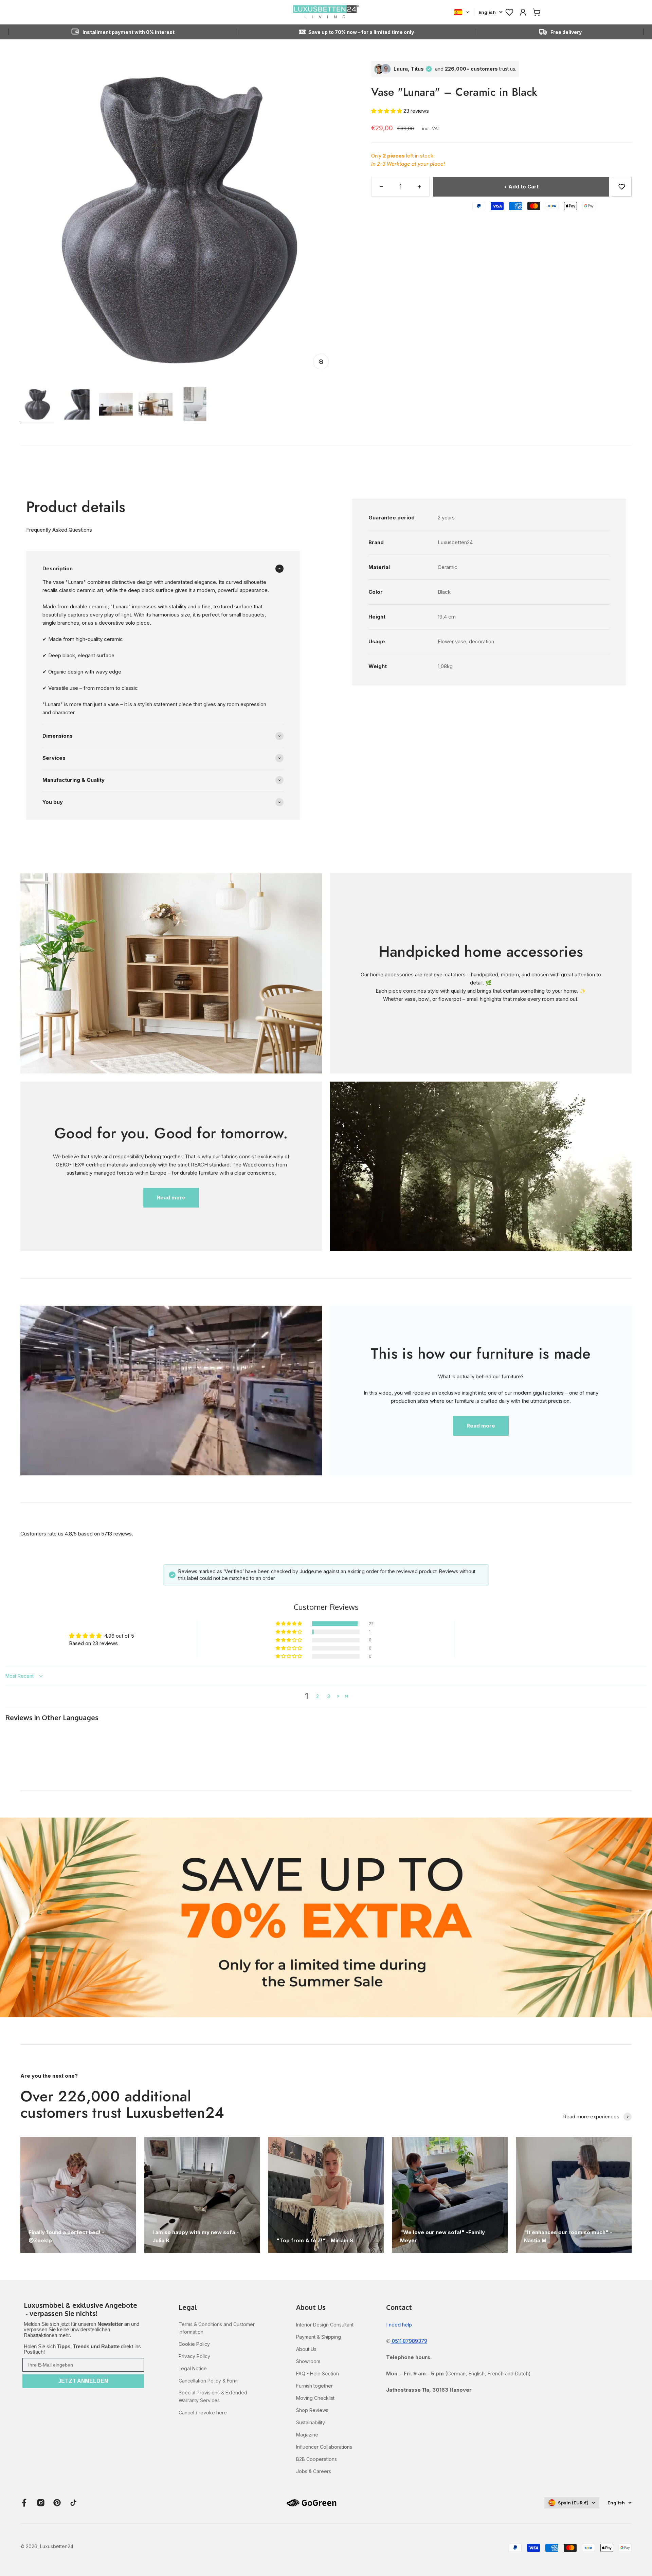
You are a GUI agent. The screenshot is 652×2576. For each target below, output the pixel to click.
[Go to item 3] (116, 405)
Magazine (307, 2435)
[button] (387, 111)
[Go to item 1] (37, 405)
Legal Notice (193, 2368)
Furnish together (314, 2386)
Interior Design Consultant (325, 2325)
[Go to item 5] (195, 405)
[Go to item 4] (156, 405)
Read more (171, 1198)
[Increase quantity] (419, 187)
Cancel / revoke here (203, 2413)
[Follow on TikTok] (73, 2503)
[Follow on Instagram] (41, 2503)
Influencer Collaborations (324, 2447)
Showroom (308, 2361)
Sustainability (311, 2422)
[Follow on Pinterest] (57, 2503)
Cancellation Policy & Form (208, 2381)
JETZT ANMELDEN (83, 2381)
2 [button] (318, 1696)
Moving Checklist (315, 2398)
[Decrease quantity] (381, 187)
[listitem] (83, 2310)
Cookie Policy (194, 2344)
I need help (399, 2325)
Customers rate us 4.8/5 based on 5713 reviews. (77, 1534)
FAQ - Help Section (318, 2373)
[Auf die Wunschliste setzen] (622, 187)
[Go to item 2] (77, 405)
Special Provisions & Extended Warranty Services (213, 2396)
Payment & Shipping (319, 2337)
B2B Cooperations (316, 2459)
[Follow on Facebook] (24, 2503)
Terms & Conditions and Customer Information (217, 2328)
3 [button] (329, 1696)
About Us (306, 2349)
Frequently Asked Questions (59, 530)
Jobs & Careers (314, 2471)
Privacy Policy (194, 2356)
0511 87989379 (409, 2341)
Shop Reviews (312, 2410)
